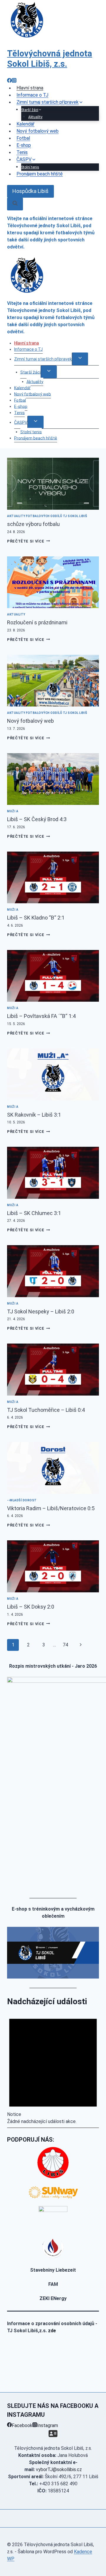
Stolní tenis (31, 432)
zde (52, 2331)
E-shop (21, 406)
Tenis (19, 412)
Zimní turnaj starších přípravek (43, 359)
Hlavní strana (26, 343)
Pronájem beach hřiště (40, 174)
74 (65, 1645)
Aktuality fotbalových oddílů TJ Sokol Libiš (47, 516)
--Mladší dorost (22, 1500)
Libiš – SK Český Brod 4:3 (37, 819)
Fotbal (20, 400)
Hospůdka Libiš (30, 191)
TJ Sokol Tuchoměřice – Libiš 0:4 (46, 1410)
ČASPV (21, 422)
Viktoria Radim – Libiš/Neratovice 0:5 (51, 1508)
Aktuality (35, 381)
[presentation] (53, 484)
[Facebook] (9, 81)
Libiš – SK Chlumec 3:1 (34, 1213)
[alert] (53, 2066)
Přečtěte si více (28, 541)
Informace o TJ (28, 349)
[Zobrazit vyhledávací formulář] (15, 204)
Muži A (13, 811)
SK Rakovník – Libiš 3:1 (34, 1115)
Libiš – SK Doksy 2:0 (31, 1607)
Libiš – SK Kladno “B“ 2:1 (36, 918)
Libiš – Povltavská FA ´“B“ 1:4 (41, 1016)
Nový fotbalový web (38, 131)
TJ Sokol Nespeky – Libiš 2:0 (41, 1311)
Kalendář (22, 388)
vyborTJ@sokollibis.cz (59, 2469)
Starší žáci (30, 372)
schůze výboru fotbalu (33, 524)
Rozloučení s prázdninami (37, 622)
